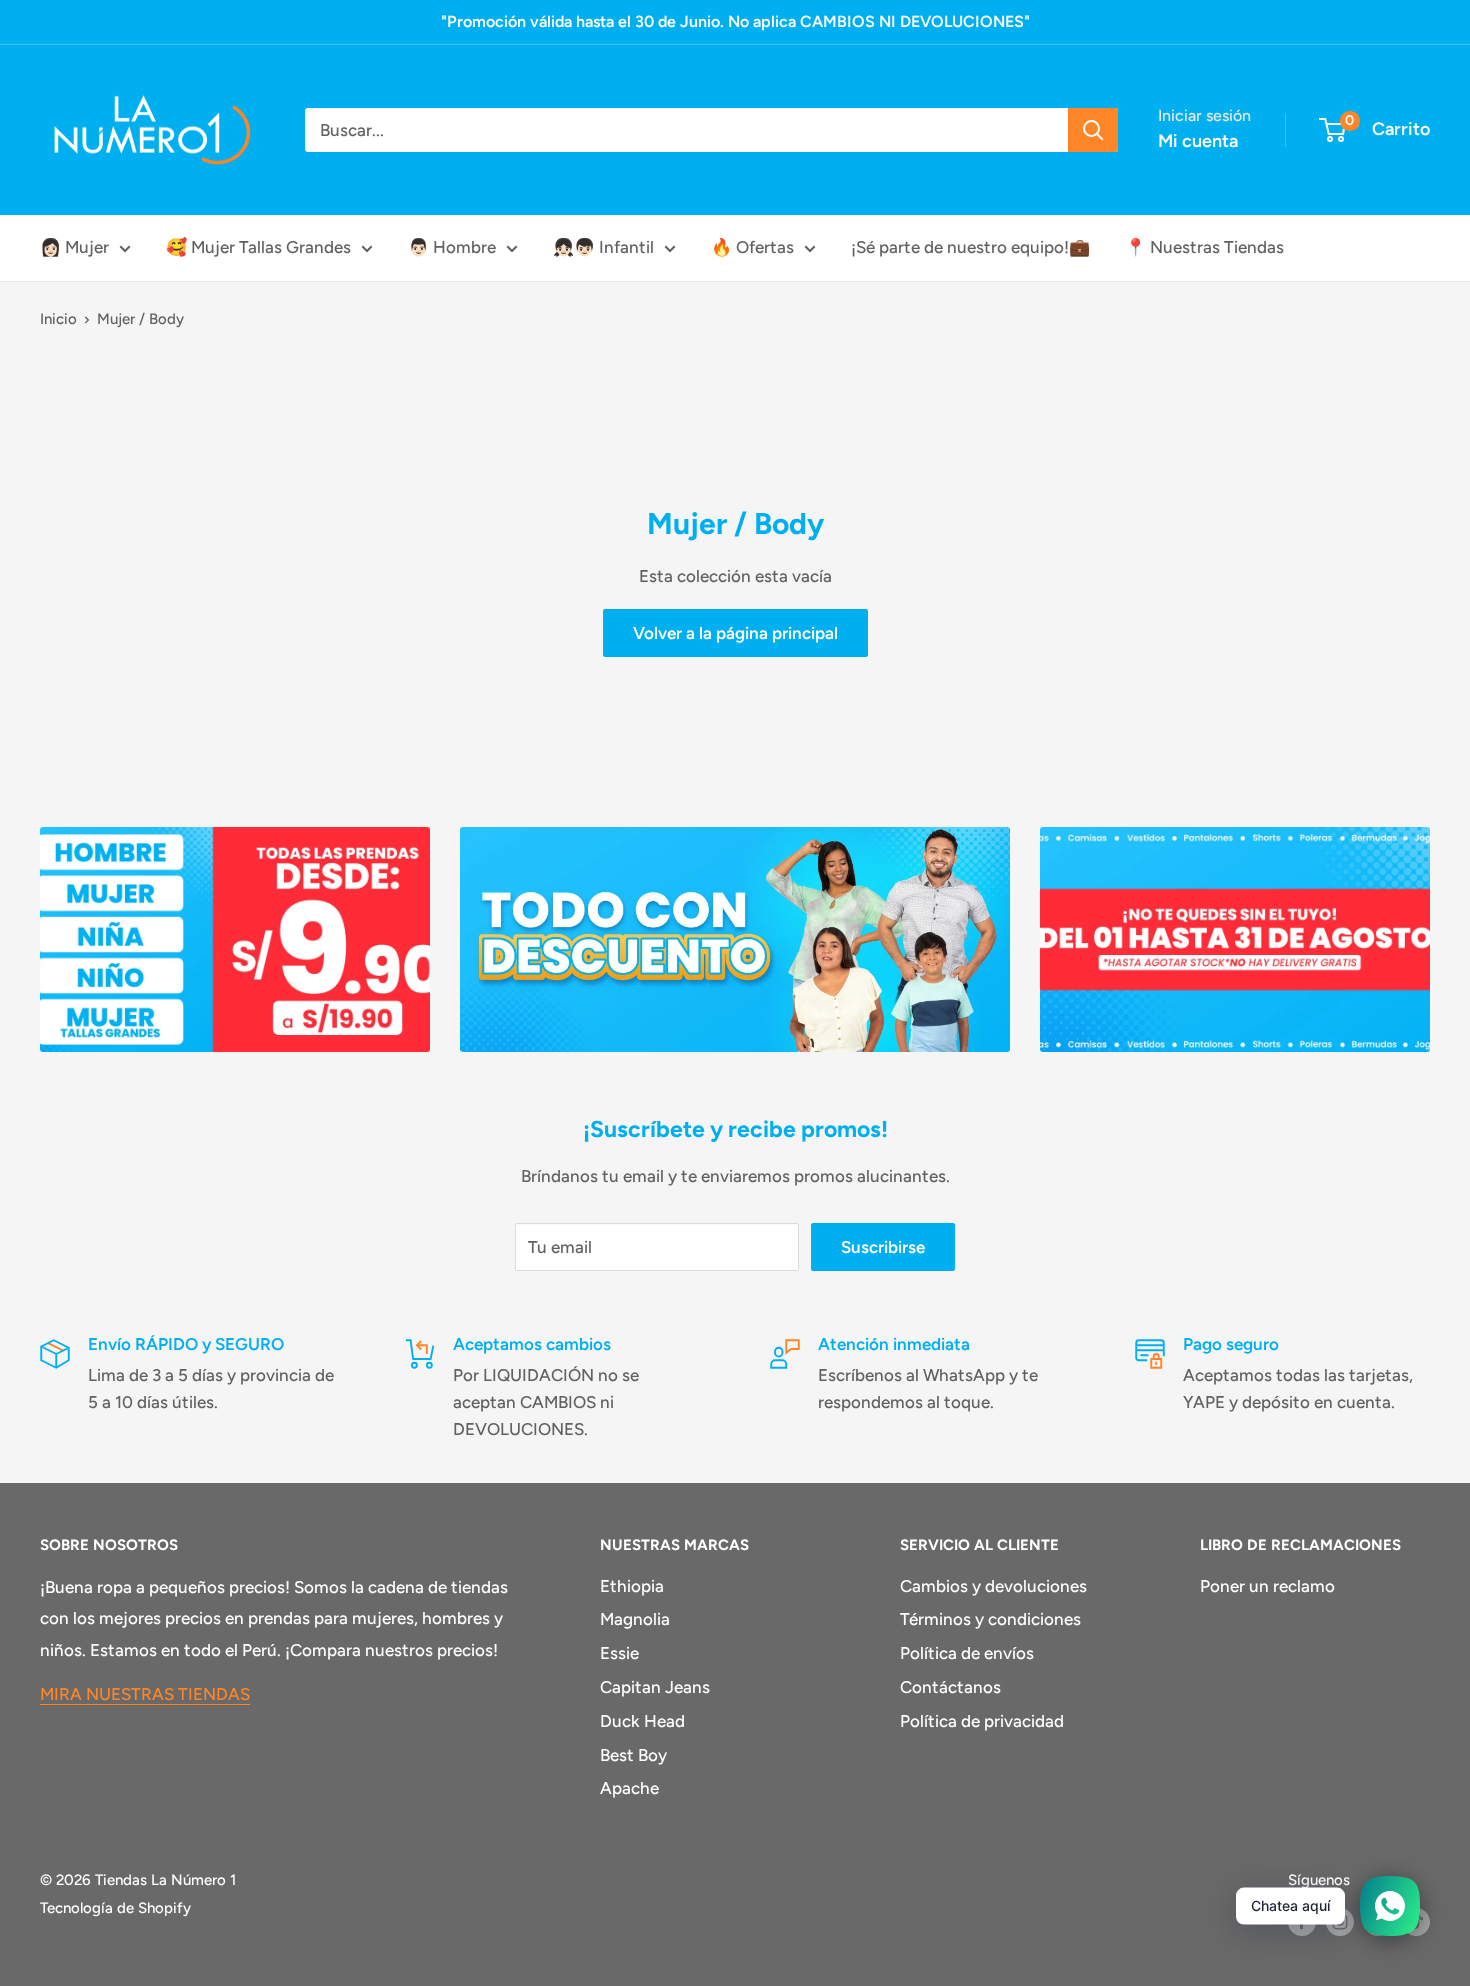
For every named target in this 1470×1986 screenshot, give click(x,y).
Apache (629, 1788)
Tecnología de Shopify (115, 1908)
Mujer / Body (140, 319)
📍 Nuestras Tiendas (1204, 247)
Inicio (58, 319)
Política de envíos (967, 1653)
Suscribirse (883, 1247)
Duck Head (642, 1721)
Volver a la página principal (735, 633)
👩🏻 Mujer (74, 247)
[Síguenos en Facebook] (1302, 1920)
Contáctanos (950, 1687)
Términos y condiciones (990, 1619)
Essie (619, 1653)
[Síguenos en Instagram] (1340, 1920)
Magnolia (635, 1619)
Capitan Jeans (655, 1687)
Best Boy (633, 1755)
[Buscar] (1093, 130)
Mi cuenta (1198, 141)
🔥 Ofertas (752, 247)
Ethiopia (632, 1586)
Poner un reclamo (1267, 1586)
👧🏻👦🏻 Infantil (603, 247)
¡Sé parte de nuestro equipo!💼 (970, 247)
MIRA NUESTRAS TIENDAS (145, 1694)
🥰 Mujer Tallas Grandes (258, 247)
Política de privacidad (982, 1721)
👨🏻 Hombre (452, 247)
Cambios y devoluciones (993, 1586)
